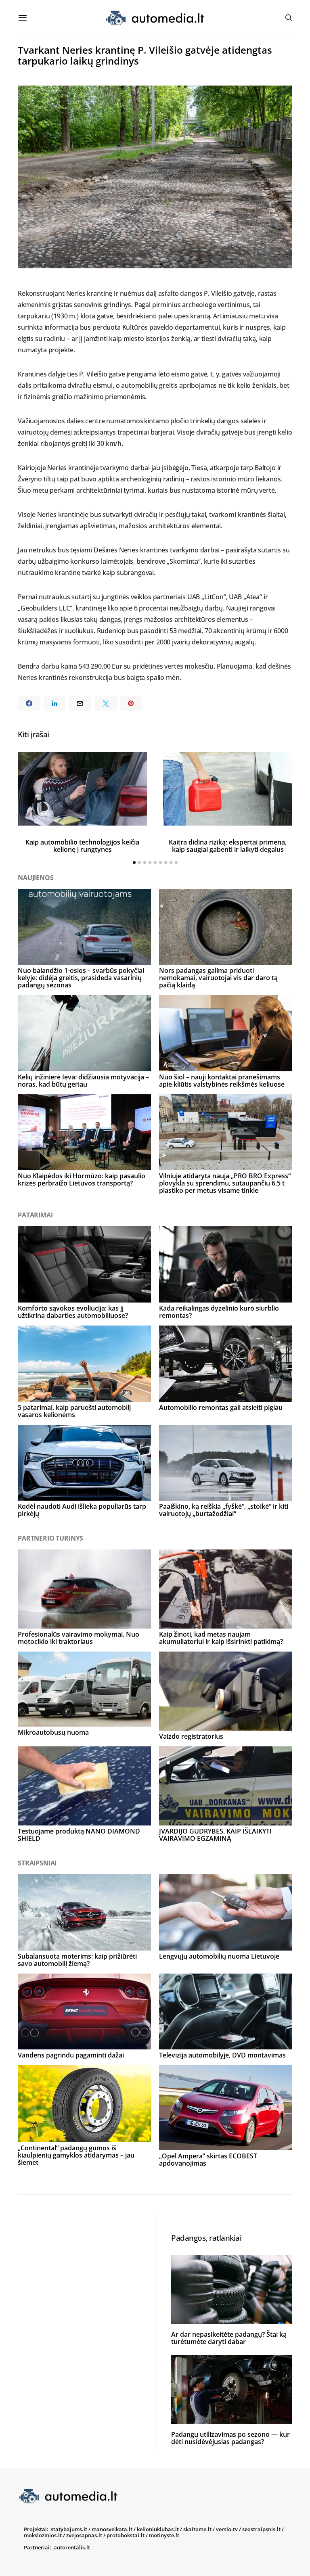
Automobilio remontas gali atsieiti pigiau (221, 1407)
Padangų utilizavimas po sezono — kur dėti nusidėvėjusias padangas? (230, 2438)
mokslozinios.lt (43, 2535)
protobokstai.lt (126, 2535)
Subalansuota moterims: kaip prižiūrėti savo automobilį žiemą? (77, 1960)
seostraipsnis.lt (261, 2529)
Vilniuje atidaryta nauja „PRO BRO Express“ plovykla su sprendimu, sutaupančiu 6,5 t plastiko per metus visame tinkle (225, 1183)
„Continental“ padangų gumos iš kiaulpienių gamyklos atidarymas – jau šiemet (76, 2155)
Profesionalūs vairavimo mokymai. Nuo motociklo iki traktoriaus (79, 1638)
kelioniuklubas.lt (158, 2529)
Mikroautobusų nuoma (53, 1732)
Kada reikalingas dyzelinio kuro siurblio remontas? (219, 1312)
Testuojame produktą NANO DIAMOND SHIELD (79, 1835)
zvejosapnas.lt (84, 2535)
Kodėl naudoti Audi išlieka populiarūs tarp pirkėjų (82, 1510)
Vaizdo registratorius (191, 1736)
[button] (134, 862)
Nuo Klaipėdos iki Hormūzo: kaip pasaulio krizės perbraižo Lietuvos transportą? (82, 1179)
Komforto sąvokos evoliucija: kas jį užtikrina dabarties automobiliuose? (73, 1312)
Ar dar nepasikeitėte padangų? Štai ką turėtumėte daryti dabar (229, 2338)
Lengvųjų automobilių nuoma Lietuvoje (219, 1956)
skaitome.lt (197, 2529)
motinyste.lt (164, 2535)
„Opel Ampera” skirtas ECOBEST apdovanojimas (208, 2160)
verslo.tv (227, 2529)
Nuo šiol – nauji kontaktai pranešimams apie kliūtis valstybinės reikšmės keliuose (222, 1081)
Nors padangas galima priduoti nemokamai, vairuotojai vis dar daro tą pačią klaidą (218, 978)
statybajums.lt (69, 2529)
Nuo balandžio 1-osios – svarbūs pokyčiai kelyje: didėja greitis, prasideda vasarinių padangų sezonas (81, 978)
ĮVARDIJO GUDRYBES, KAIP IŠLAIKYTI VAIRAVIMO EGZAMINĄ (215, 1835)
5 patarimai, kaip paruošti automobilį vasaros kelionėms (74, 1411)
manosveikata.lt (112, 2529)
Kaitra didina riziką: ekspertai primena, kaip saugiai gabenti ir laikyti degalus (228, 846)
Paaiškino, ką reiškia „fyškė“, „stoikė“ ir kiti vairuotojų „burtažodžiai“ (224, 1510)
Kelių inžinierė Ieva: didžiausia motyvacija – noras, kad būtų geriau (83, 1081)
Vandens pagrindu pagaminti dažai (71, 2055)
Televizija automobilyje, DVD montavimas (222, 2055)
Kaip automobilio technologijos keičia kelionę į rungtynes (82, 846)
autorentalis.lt (72, 2547)
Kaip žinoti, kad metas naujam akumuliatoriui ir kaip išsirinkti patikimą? (221, 1638)
